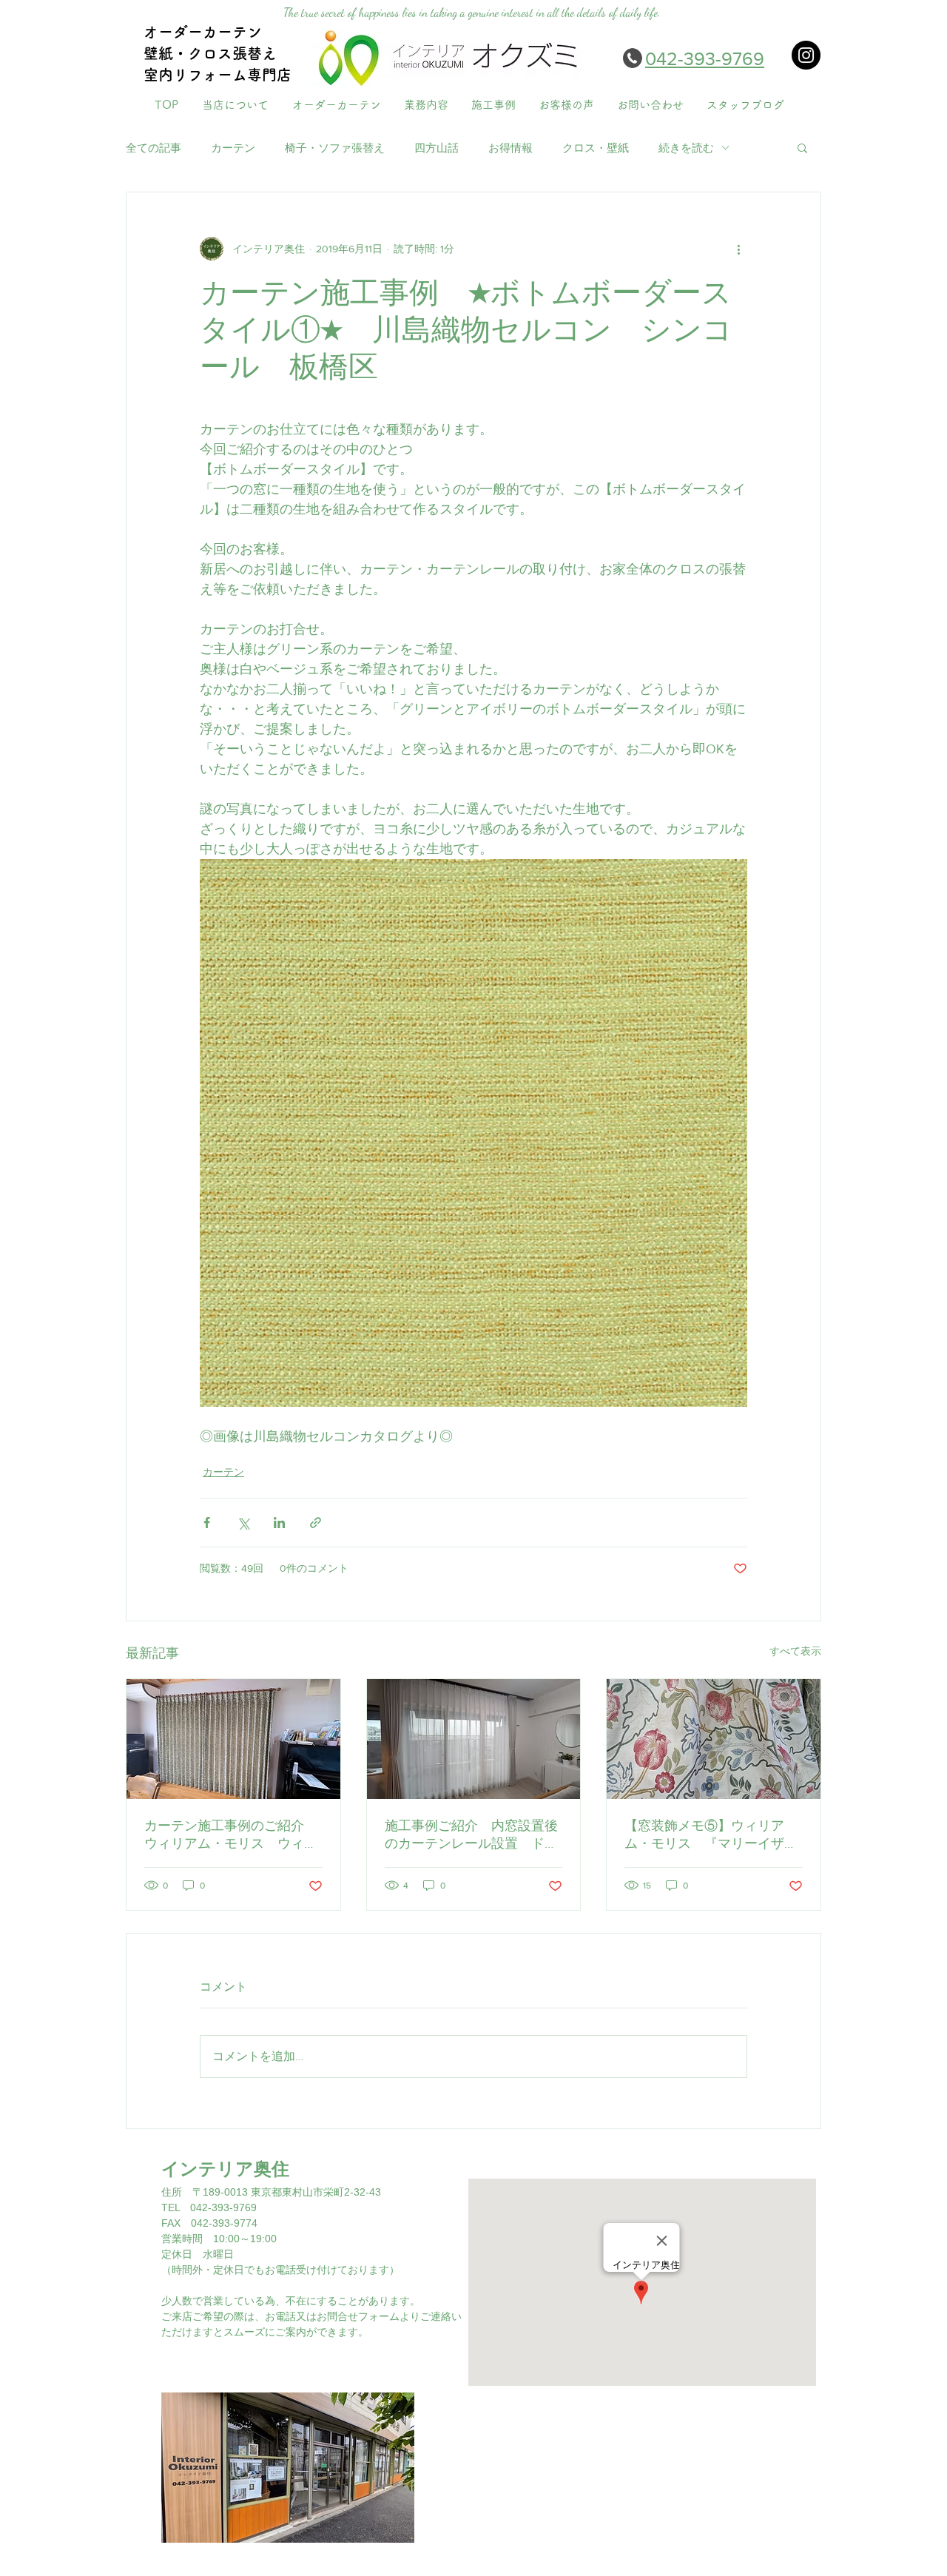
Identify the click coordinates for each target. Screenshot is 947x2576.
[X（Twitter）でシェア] (243, 1523)
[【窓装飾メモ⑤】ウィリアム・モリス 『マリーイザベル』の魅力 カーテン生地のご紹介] (714, 1739)
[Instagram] (806, 55)
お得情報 (510, 148)
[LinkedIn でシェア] (279, 1523)
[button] (802, 147)
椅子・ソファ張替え (335, 148)
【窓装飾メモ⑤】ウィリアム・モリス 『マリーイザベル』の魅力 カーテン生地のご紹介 (711, 1835)
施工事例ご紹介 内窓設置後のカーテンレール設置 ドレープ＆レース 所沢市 (471, 1835)
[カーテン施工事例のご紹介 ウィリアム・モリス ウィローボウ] (233, 1739)
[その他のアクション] (738, 249)
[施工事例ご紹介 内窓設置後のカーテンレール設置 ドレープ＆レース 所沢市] (474, 1739)
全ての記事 (154, 148)
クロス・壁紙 (596, 148)
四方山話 (437, 148)
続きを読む (686, 148)
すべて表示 (795, 1651)
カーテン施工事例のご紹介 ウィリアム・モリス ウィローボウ (231, 1835)
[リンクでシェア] (316, 1523)
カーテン (233, 148)
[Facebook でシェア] (207, 1523)
